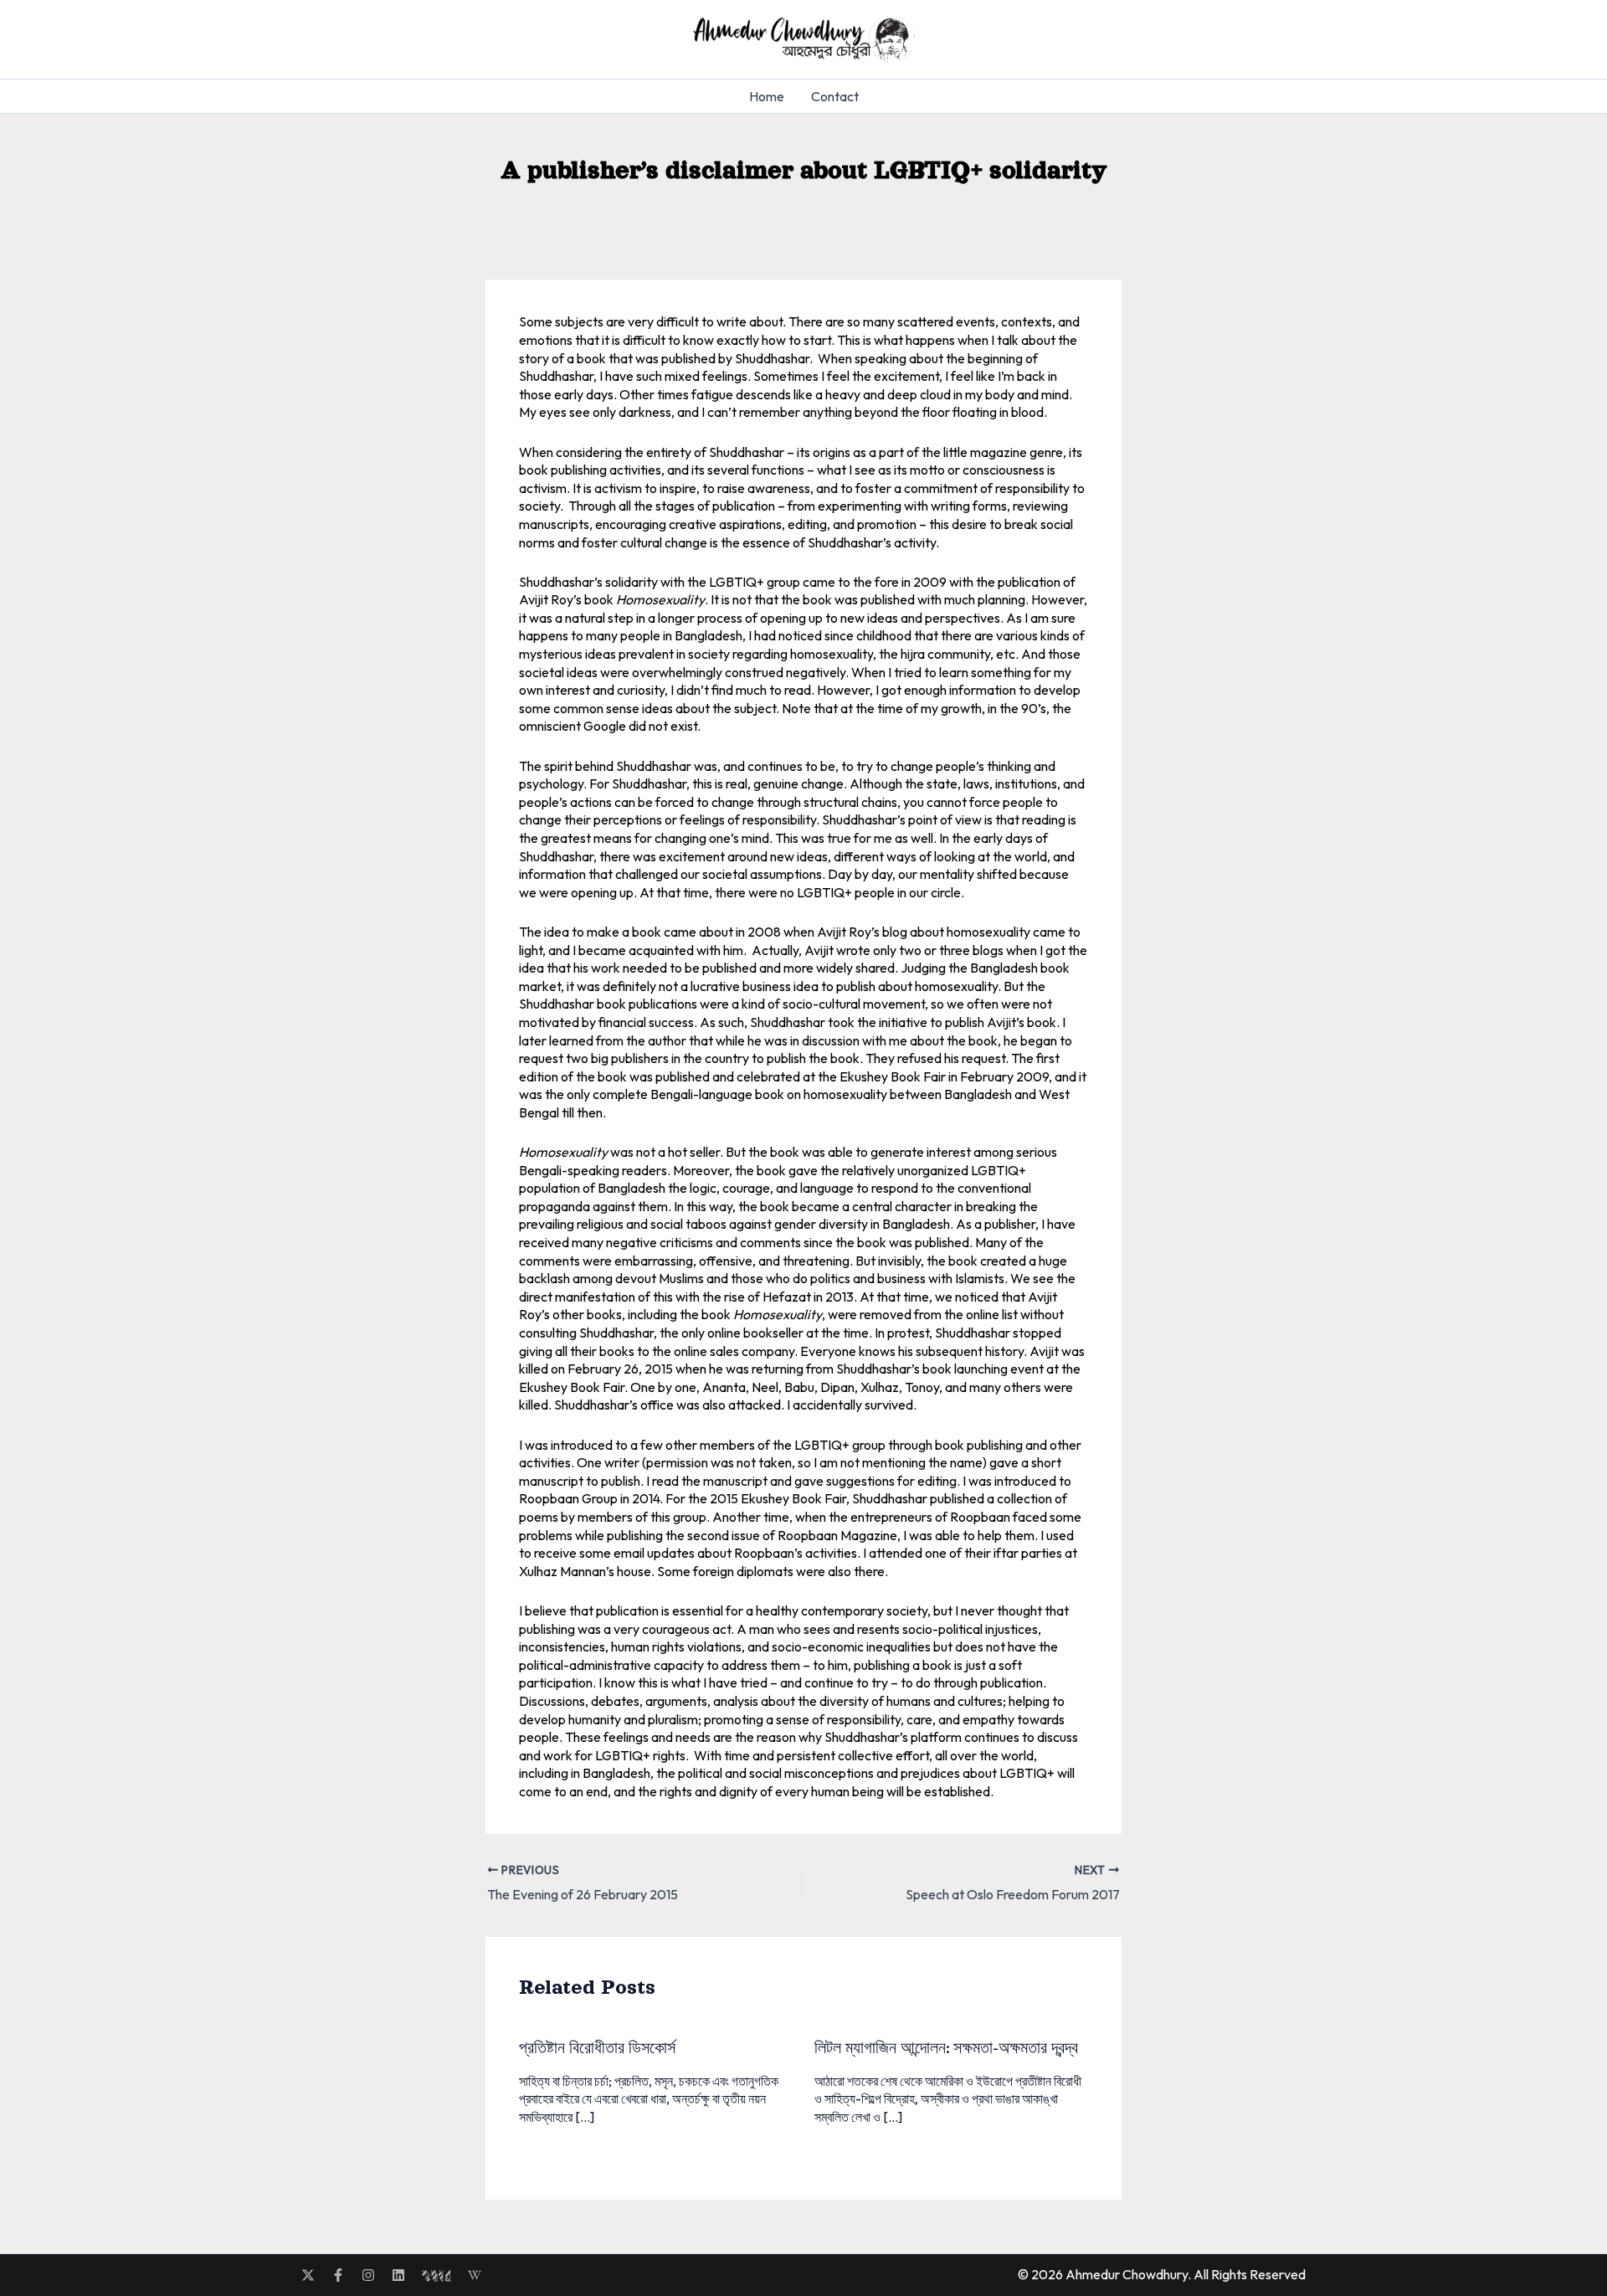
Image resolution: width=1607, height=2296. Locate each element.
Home (767, 96)
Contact (835, 96)
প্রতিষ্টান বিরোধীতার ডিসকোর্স (597, 2048)
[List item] (308, 2275)
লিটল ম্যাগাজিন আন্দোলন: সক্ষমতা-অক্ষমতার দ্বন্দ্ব (946, 2048)
